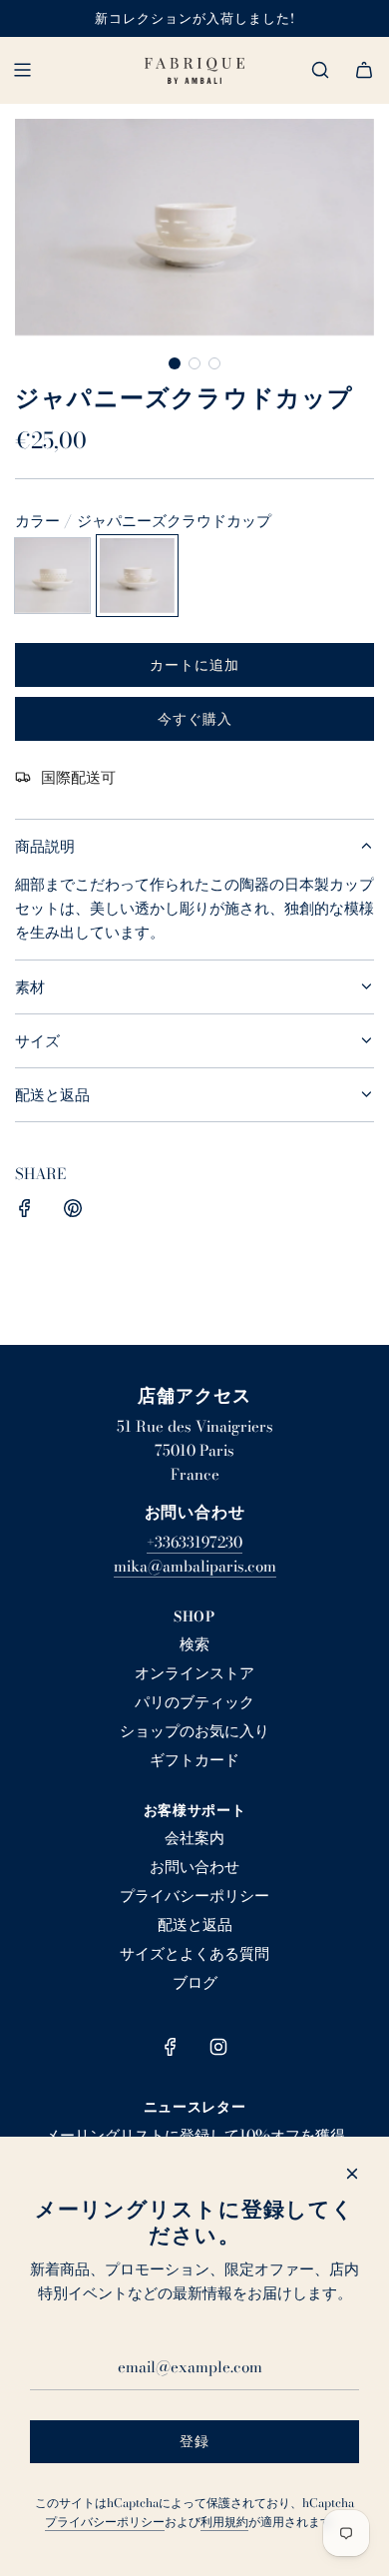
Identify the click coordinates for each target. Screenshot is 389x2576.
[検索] (320, 70)
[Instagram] (218, 2047)
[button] (175, 363)
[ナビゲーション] (22, 70)
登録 (194, 2441)
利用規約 (224, 2522)
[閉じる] (352, 2174)
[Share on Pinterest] (73, 1212)
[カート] (364, 70)
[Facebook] (171, 2047)
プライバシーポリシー (105, 2522)
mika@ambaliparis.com (195, 1566)
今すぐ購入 (195, 719)
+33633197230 (194, 1542)
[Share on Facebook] (25, 1212)
